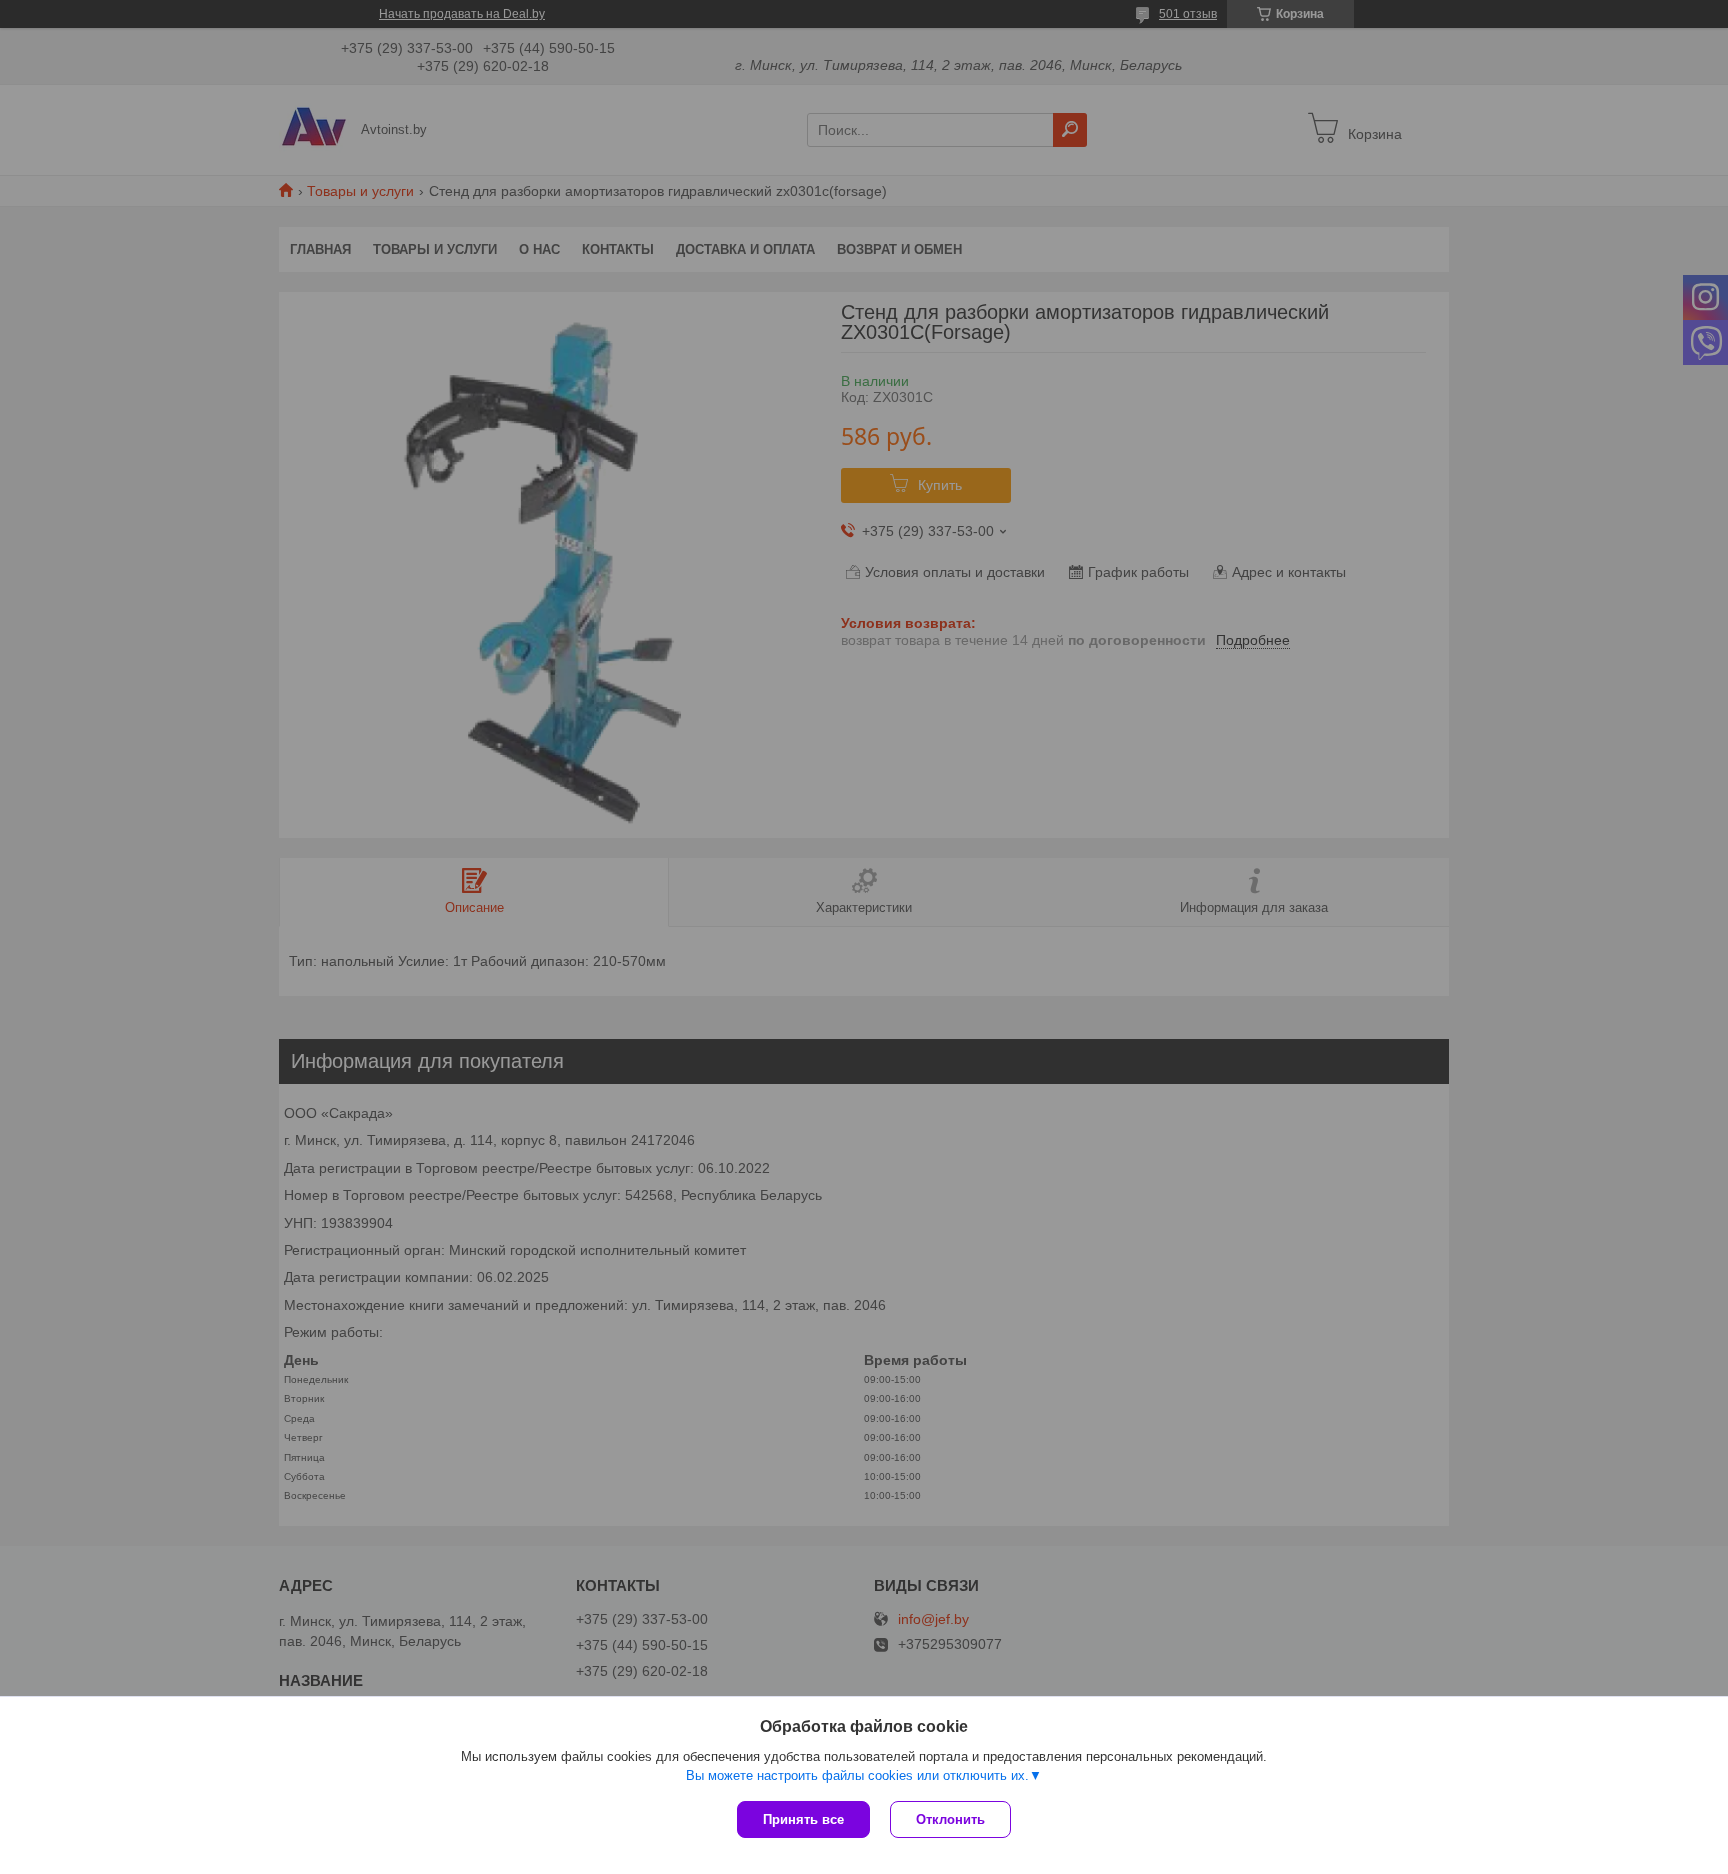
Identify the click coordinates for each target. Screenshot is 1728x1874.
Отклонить (950, 1819)
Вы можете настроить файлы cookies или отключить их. (857, 1775)
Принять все (803, 1819)
